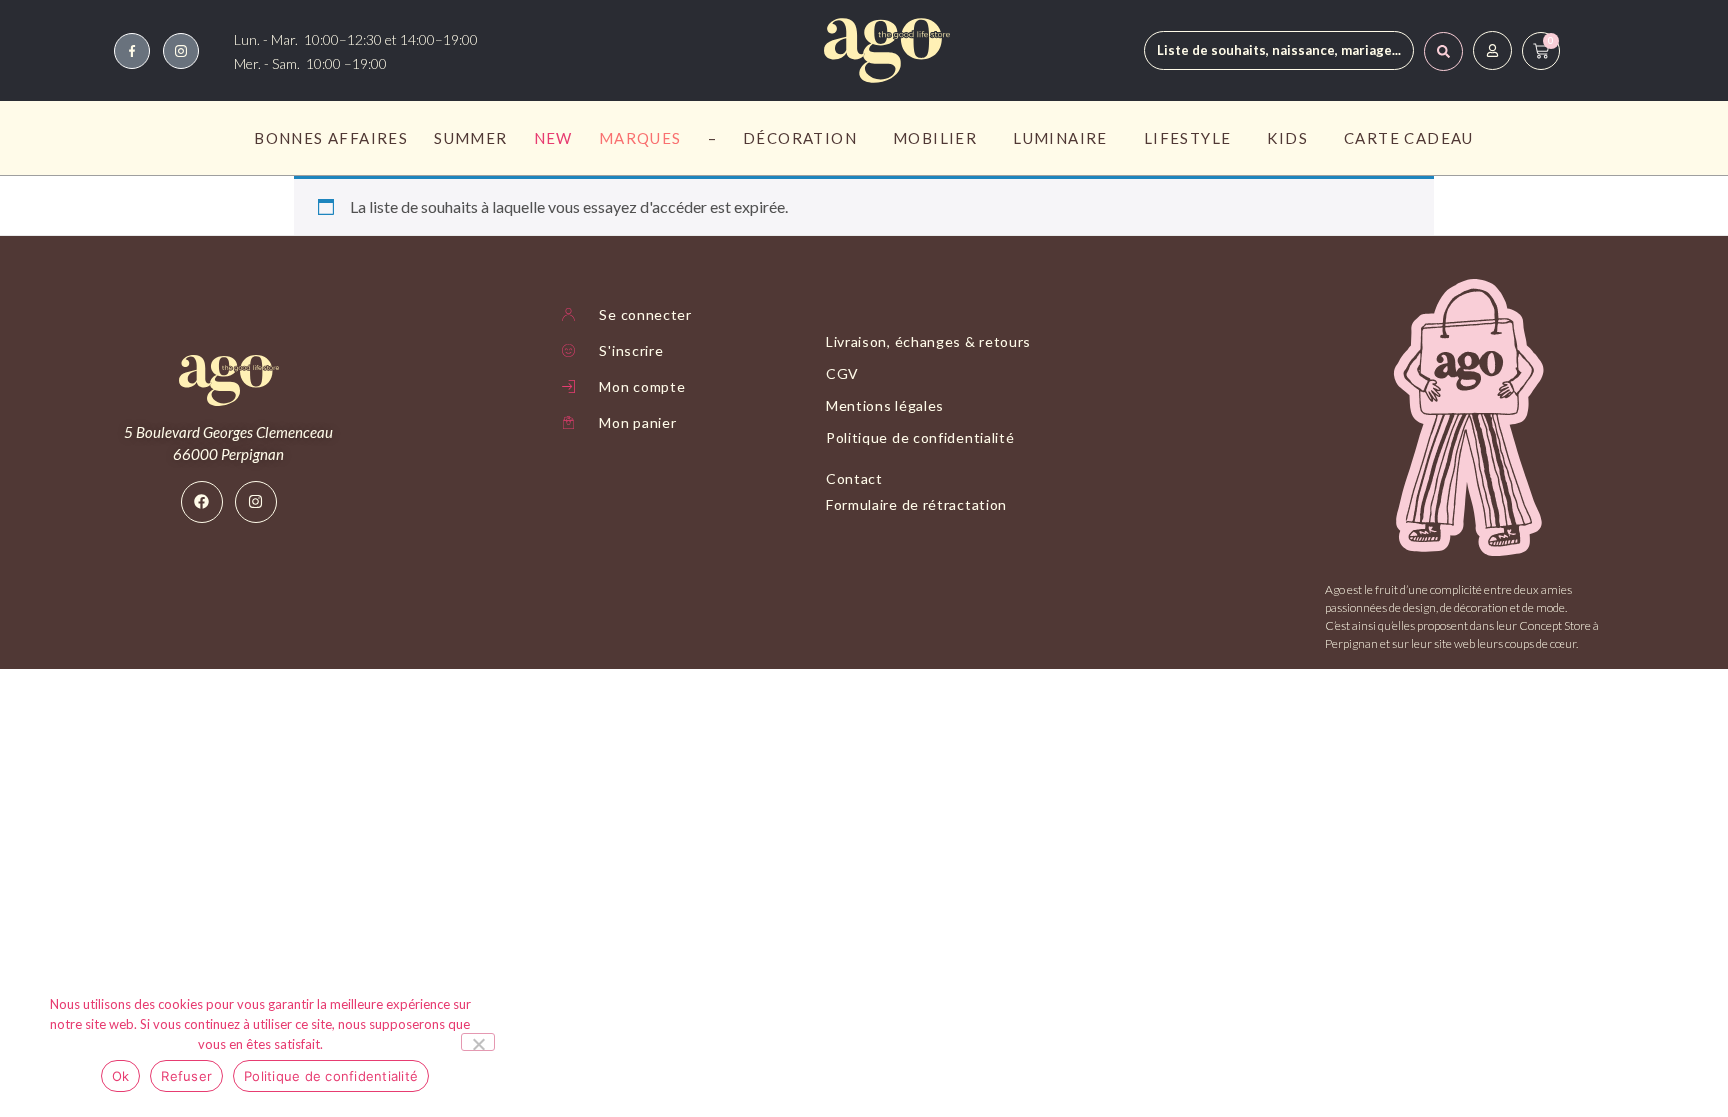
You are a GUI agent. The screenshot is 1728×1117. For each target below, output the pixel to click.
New (553, 138)
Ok (121, 1076)
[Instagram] (256, 502)
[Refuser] (478, 1042)
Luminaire (1060, 138)
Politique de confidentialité (331, 1076)
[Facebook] (202, 502)
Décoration (800, 138)
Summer (470, 138)
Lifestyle (1188, 138)
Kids (1287, 138)
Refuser (186, 1076)
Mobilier (935, 138)
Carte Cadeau (1409, 138)
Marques (640, 138)
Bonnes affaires (331, 138)
